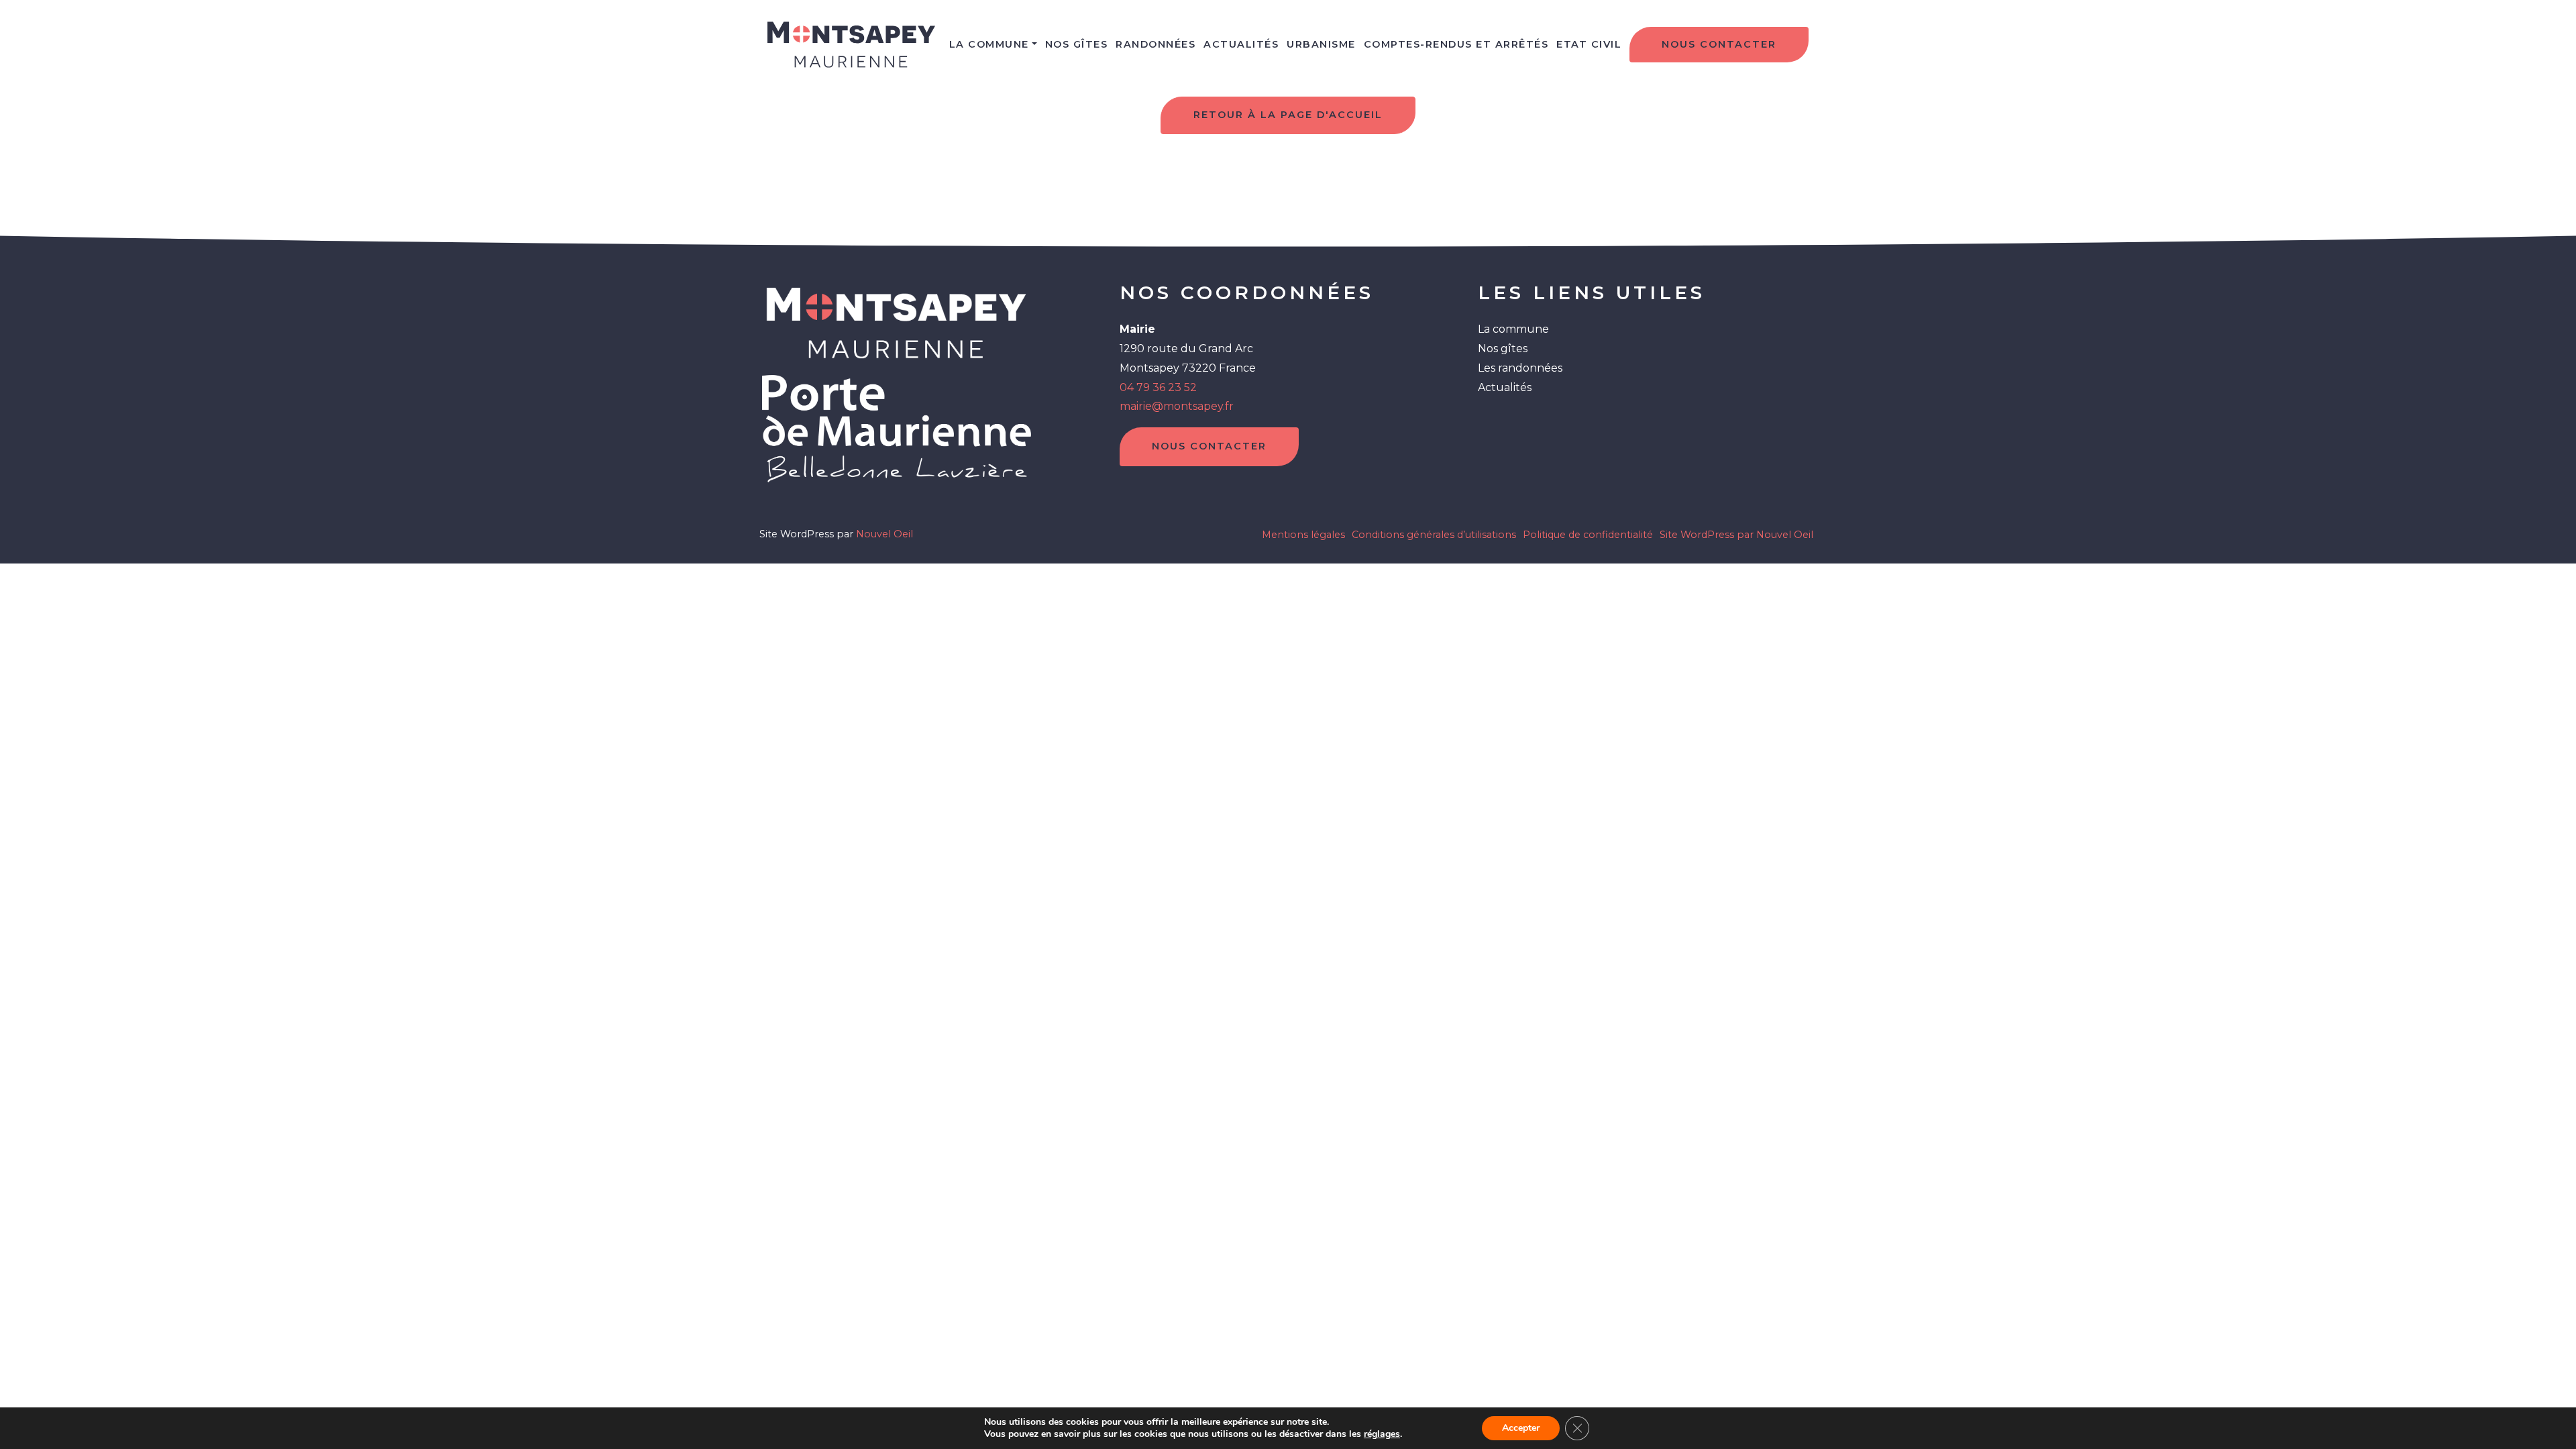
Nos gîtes (1503, 348)
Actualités (1241, 44)
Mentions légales (1303, 535)
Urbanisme (1321, 44)
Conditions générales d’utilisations (1434, 535)
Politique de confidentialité (1588, 535)
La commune (989, 44)
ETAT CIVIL (1589, 44)
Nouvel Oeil (884, 534)
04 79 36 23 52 (1158, 387)
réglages (1382, 1434)
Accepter (1521, 1428)
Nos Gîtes (1077, 44)
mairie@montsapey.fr (1177, 406)
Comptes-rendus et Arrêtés (1456, 44)
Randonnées (1156, 44)
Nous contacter (1719, 44)
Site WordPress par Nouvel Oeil (1736, 535)
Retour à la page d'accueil (1288, 115)
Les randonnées (1520, 368)
